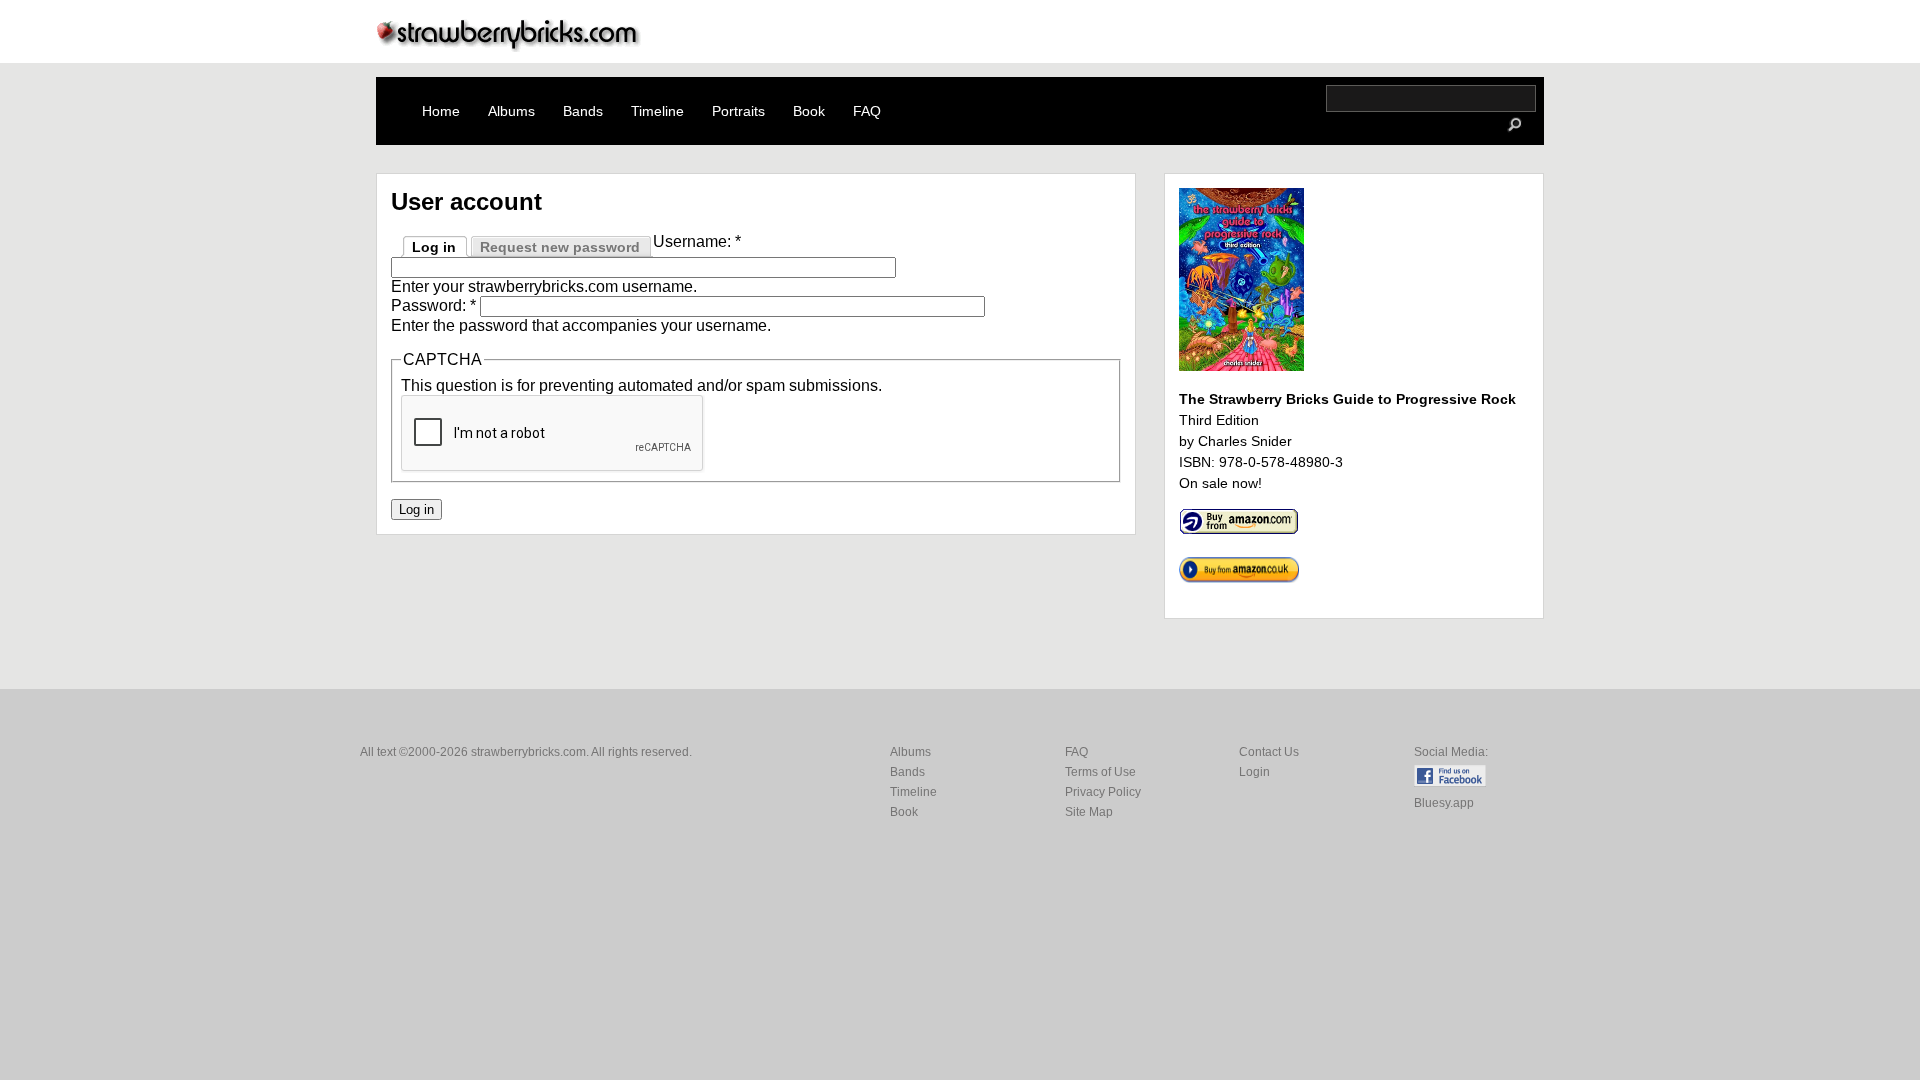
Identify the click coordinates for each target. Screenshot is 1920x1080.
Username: (697, 241)
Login (1254, 772)
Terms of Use (1100, 772)
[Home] (509, 46)
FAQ (867, 111)
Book (809, 111)
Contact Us (1269, 752)
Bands (583, 111)
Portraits (738, 111)
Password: (433, 305)
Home (441, 111)
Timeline (657, 111)
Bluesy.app (1444, 803)
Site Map (1089, 812)
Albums (511, 111)
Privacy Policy (1103, 792)
